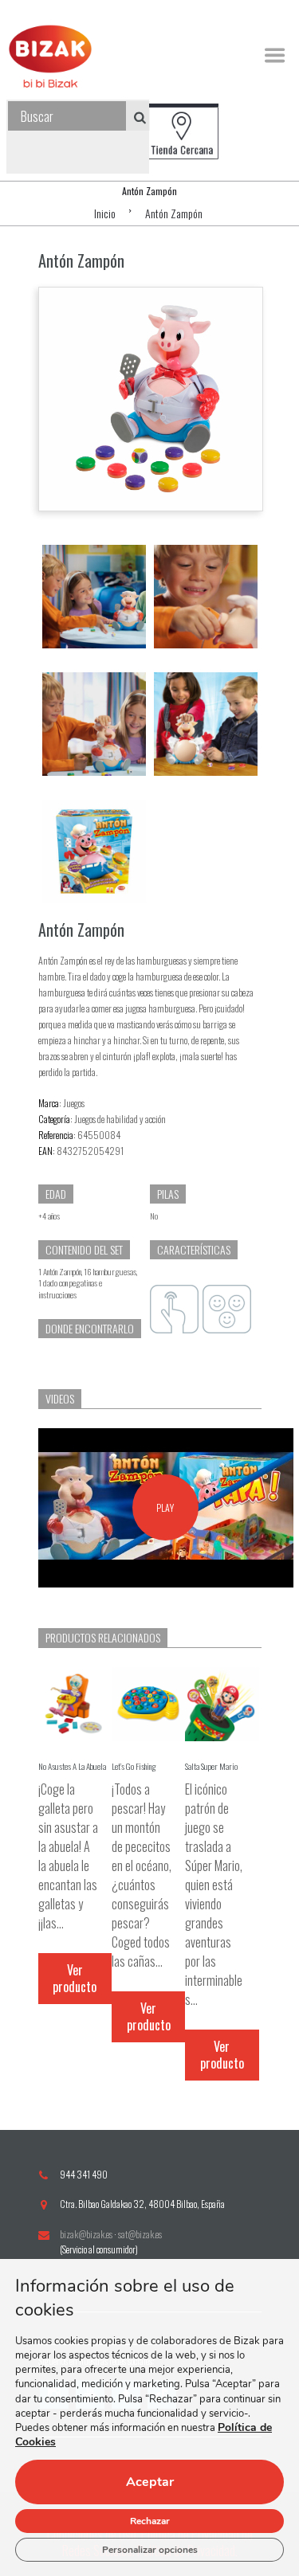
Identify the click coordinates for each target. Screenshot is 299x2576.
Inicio (105, 213)
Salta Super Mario (211, 1766)
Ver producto (75, 1978)
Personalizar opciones (150, 2550)
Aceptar (150, 2482)
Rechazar (150, 2521)
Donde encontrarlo (90, 1328)
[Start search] (135, 117)
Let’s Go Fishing (134, 1766)
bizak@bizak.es (86, 2234)
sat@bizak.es (140, 2234)
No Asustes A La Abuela (72, 1766)
